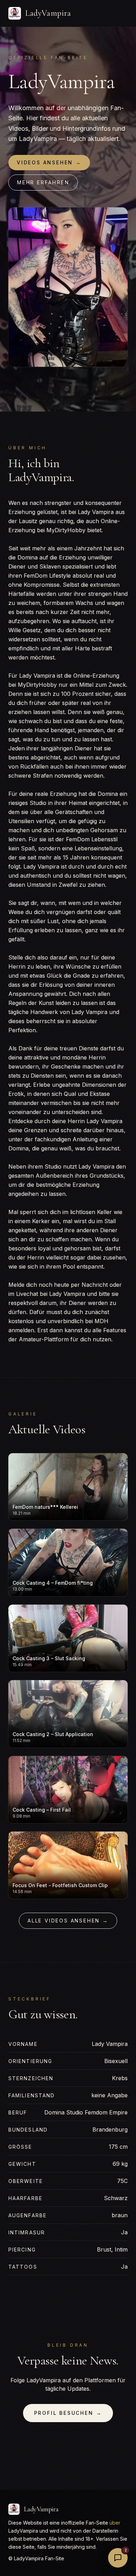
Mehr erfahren (43, 182)
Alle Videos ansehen (68, 1921)
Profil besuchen (68, 2413)
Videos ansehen (49, 162)
